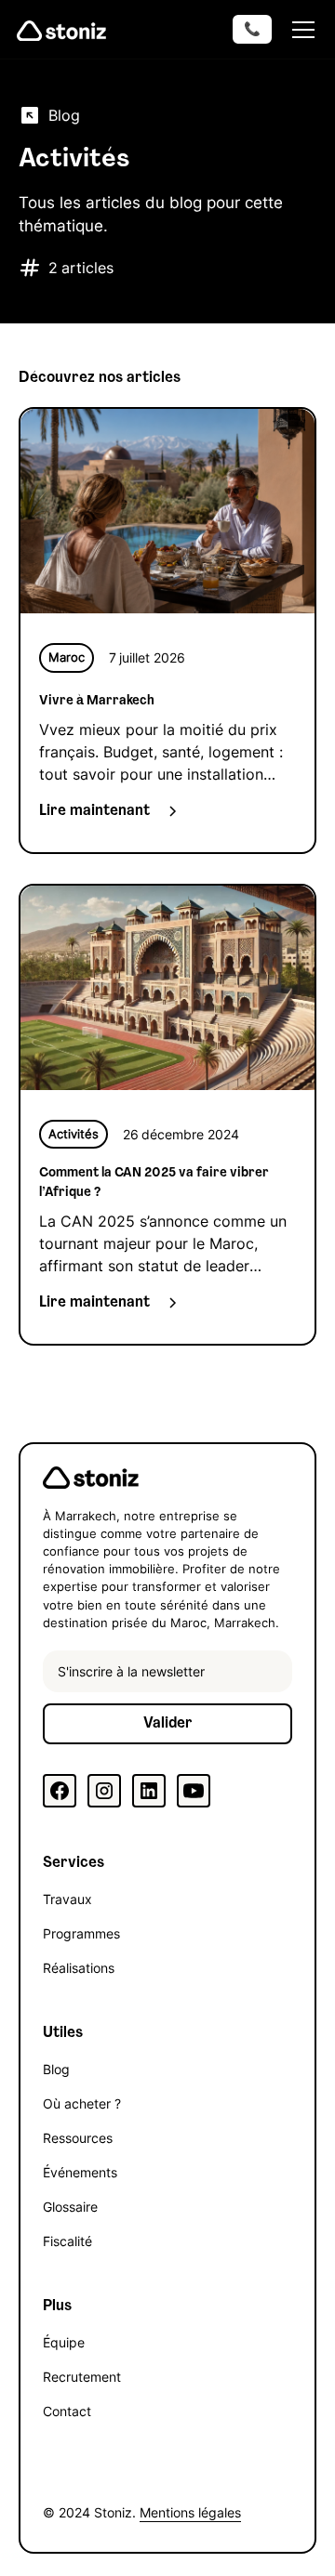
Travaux (67, 1899)
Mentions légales (190, 2512)
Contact (67, 2411)
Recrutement (82, 2377)
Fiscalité (67, 2241)
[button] (300, 30)
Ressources (78, 2138)
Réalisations (79, 1968)
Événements (80, 2172)
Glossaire (70, 2207)
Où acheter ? (82, 2103)
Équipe (64, 2342)
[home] (61, 30)
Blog (56, 2069)
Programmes (81, 1933)
